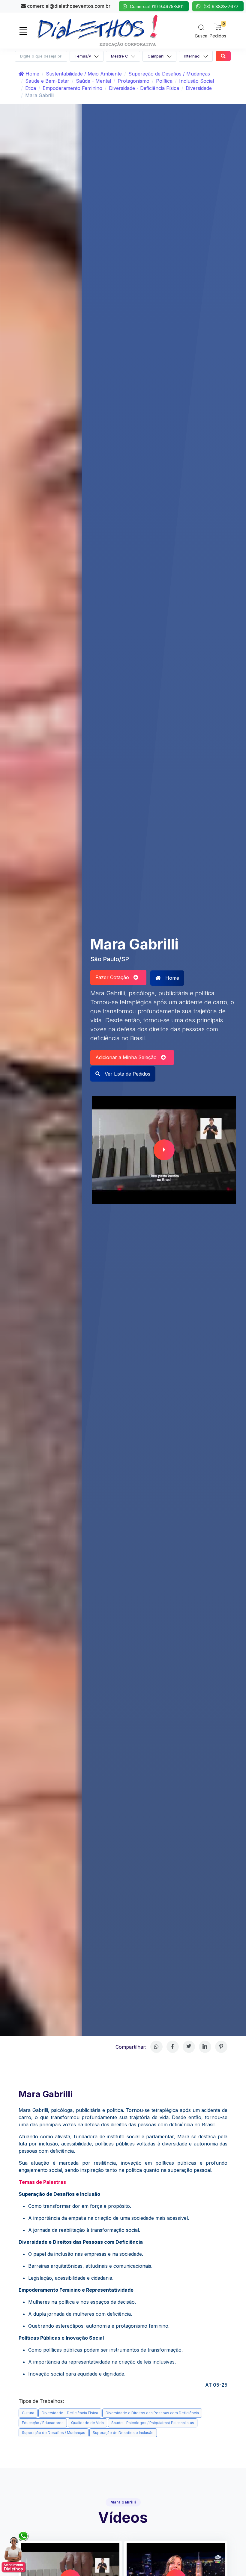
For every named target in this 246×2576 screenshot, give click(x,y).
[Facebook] (173, 2047)
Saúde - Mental (93, 81)
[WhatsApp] (156, 2047)
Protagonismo (133, 81)
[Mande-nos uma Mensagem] (15, 2552)
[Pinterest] (221, 2047)
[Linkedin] (205, 2047)
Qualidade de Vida (87, 2423)
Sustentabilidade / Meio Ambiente (84, 74)
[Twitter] (189, 2047)
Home (32, 74)
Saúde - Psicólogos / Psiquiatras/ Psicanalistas (153, 2423)
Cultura (28, 2413)
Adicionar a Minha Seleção (128, 1057)
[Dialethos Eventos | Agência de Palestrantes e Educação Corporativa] (97, 30)
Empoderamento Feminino (72, 88)
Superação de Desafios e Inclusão (123, 2433)
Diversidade (199, 88)
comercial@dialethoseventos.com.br (68, 6)
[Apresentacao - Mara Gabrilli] (164, 1150)
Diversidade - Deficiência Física (144, 88)
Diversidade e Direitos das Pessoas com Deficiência (152, 2413)
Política (164, 81)
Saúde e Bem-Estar (47, 81)
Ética (31, 88)
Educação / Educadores (43, 2423)
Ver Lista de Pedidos (127, 1074)
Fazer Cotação (114, 977)
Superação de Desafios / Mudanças (169, 74)
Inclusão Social (196, 81)
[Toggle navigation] (23, 31)
